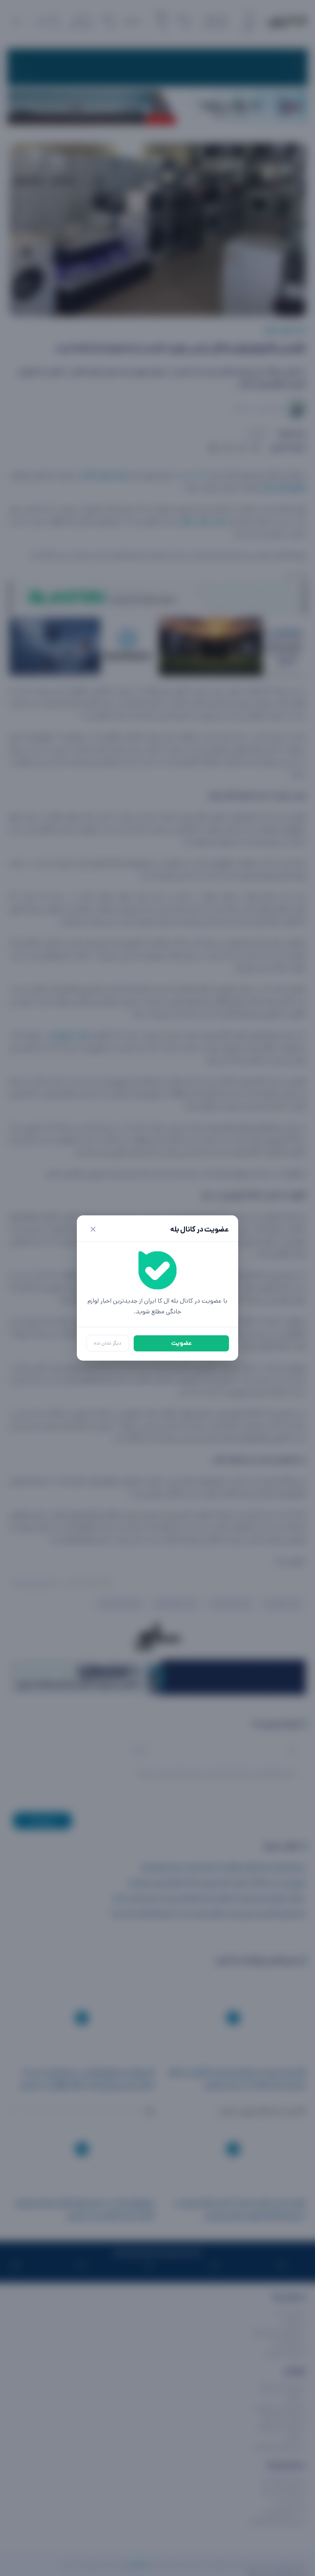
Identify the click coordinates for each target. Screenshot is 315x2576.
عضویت (182, 1343)
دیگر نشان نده (108, 1343)
